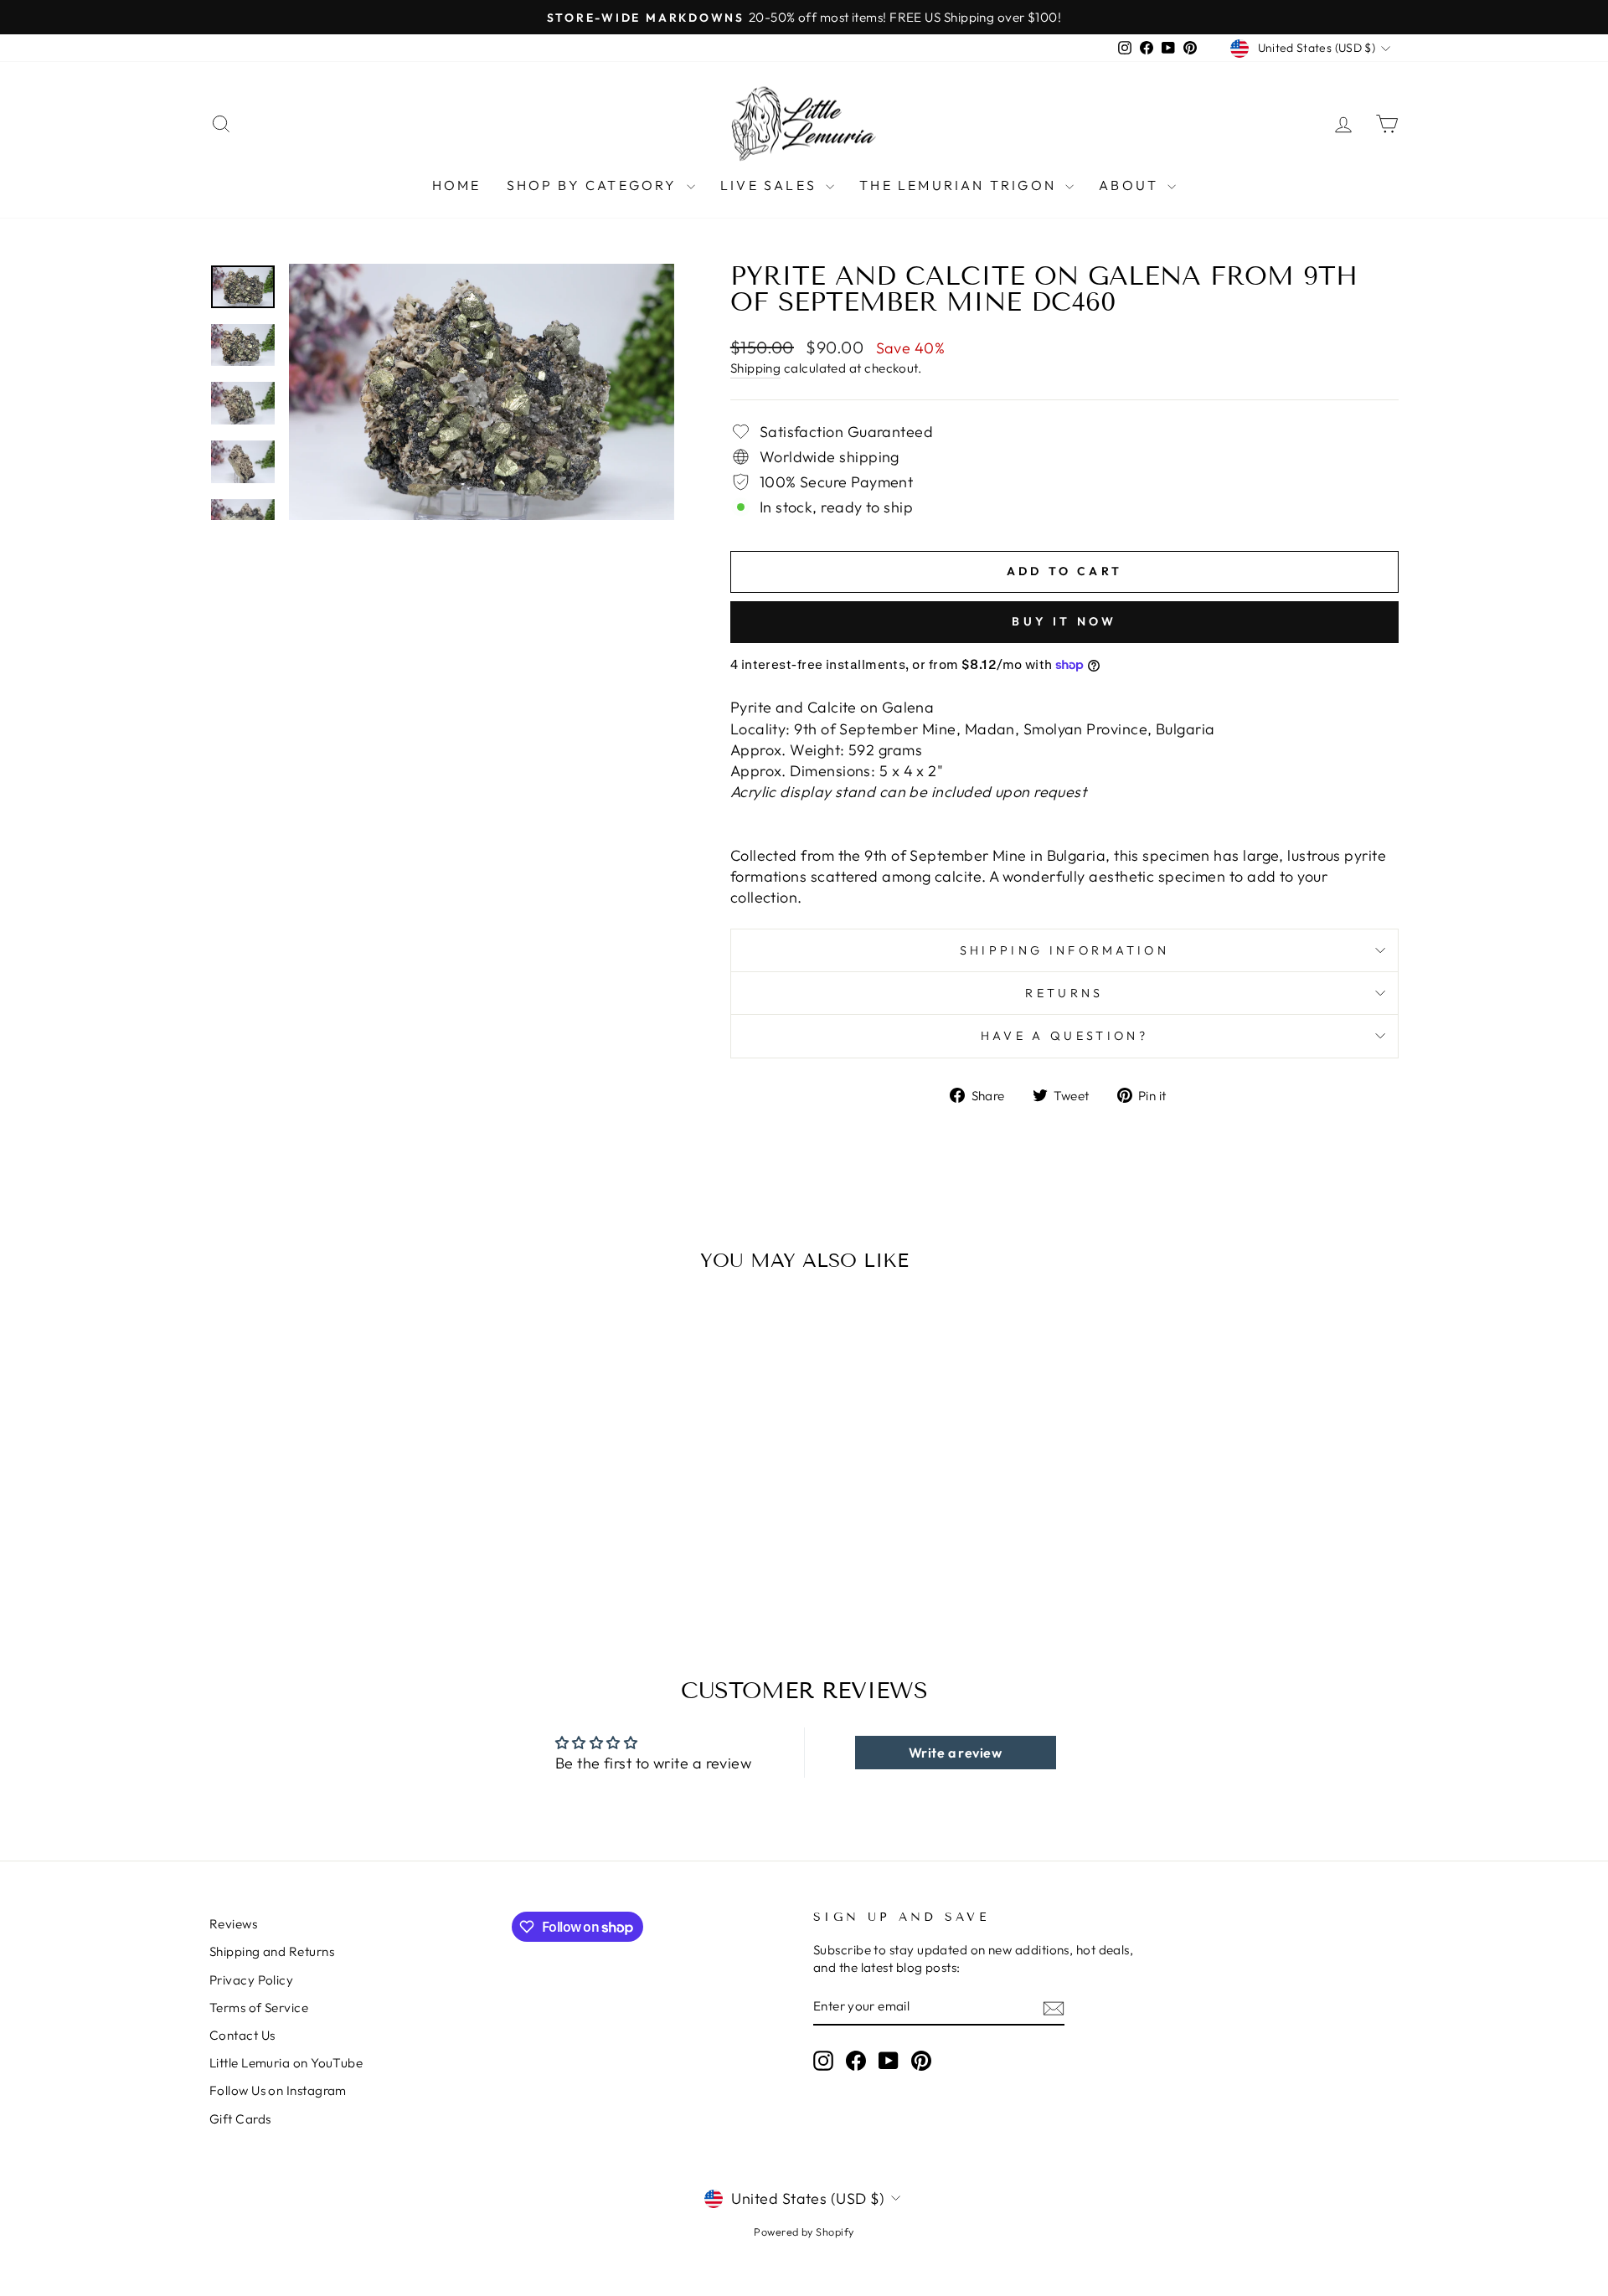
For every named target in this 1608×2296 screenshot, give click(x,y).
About (1131, 185)
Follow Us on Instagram (278, 2090)
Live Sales (771, 185)
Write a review (955, 1753)
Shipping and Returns (272, 1951)
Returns (1064, 993)
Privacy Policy (251, 1980)
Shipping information (1064, 950)
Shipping (756, 368)
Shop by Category (595, 185)
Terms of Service (259, 2008)
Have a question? (1064, 1036)
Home (457, 185)
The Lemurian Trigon (960, 185)
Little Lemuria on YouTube (286, 2063)
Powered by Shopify (804, 2232)
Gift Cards (240, 2119)
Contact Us (242, 2035)
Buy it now (1064, 621)
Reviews (233, 1924)
